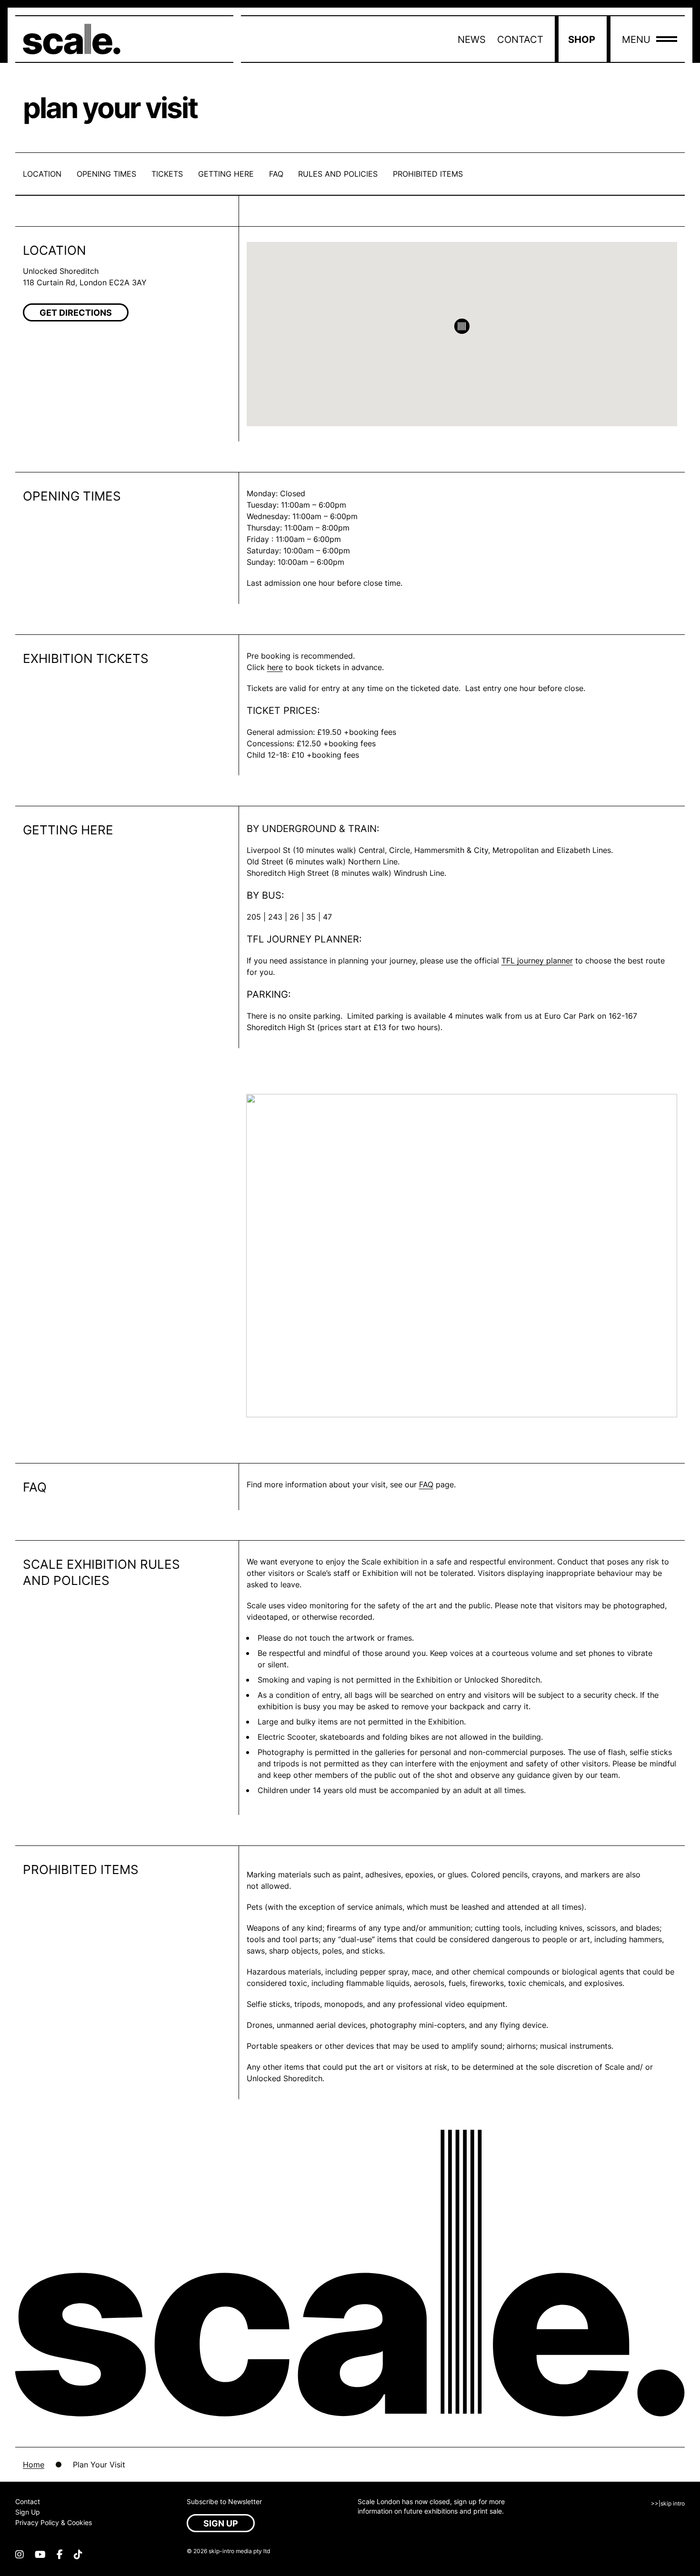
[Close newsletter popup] (446, 1200)
